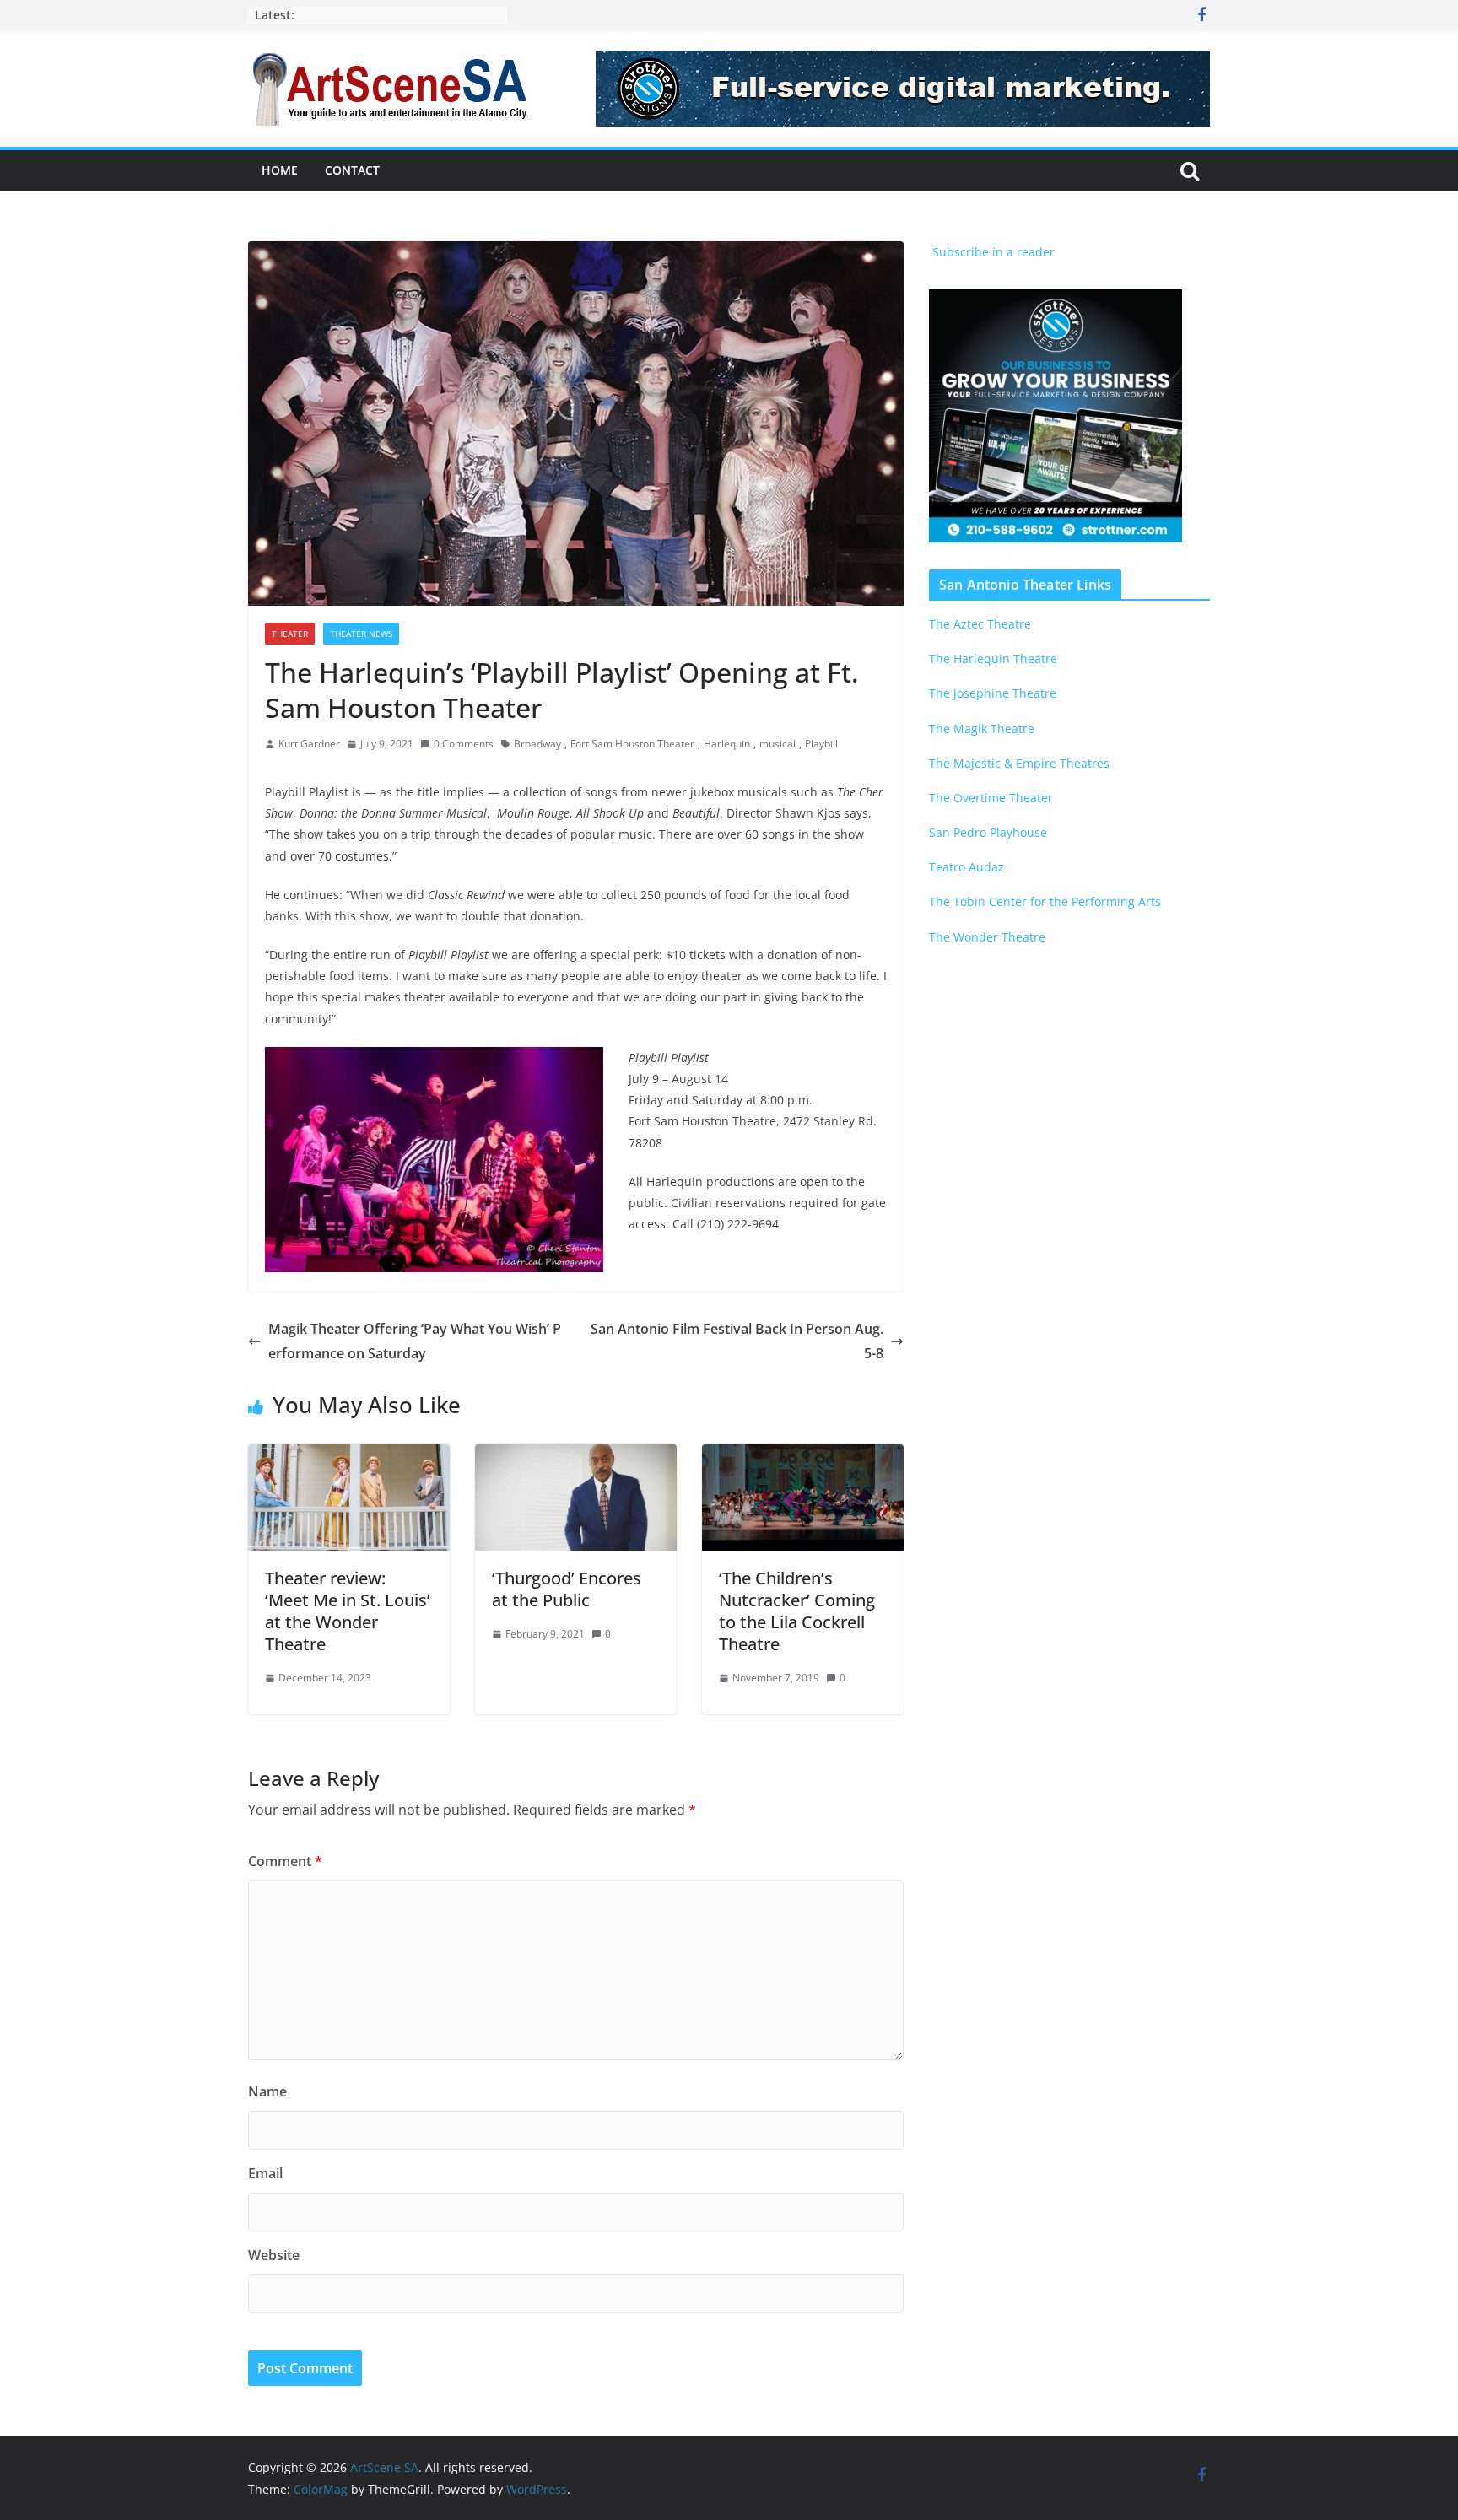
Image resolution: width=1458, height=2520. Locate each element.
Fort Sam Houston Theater (632, 744)
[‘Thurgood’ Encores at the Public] (576, 1456)
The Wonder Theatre (987, 937)
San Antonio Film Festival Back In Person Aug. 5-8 (737, 1341)
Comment (285, 1861)
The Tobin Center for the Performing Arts (1045, 901)
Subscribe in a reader (992, 252)
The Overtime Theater (991, 798)
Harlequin (727, 744)
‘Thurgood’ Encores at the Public (567, 1589)
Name (267, 2091)
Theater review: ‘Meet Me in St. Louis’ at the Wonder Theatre (348, 1611)
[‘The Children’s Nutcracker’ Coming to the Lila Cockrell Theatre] (803, 1456)
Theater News (361, 634)
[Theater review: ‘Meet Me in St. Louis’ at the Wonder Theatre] (349, 1456)
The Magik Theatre (982, 728)
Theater (290, 634)
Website (274, 2255)
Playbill (821, 744)
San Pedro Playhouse (988, 832)
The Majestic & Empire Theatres (1019, 763)
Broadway (537, 744)
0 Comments (464, 744)
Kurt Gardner (309, 744)
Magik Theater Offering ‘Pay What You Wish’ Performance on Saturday (415, 1341)
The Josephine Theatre (993, 693)
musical (778, 744)
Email (265, 2173)
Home (280, 170)
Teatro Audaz (967, 867)
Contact (352, 170)
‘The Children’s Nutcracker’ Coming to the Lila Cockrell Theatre (797, 1611)
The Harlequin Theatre (993, 658)
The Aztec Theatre (980, 624)
